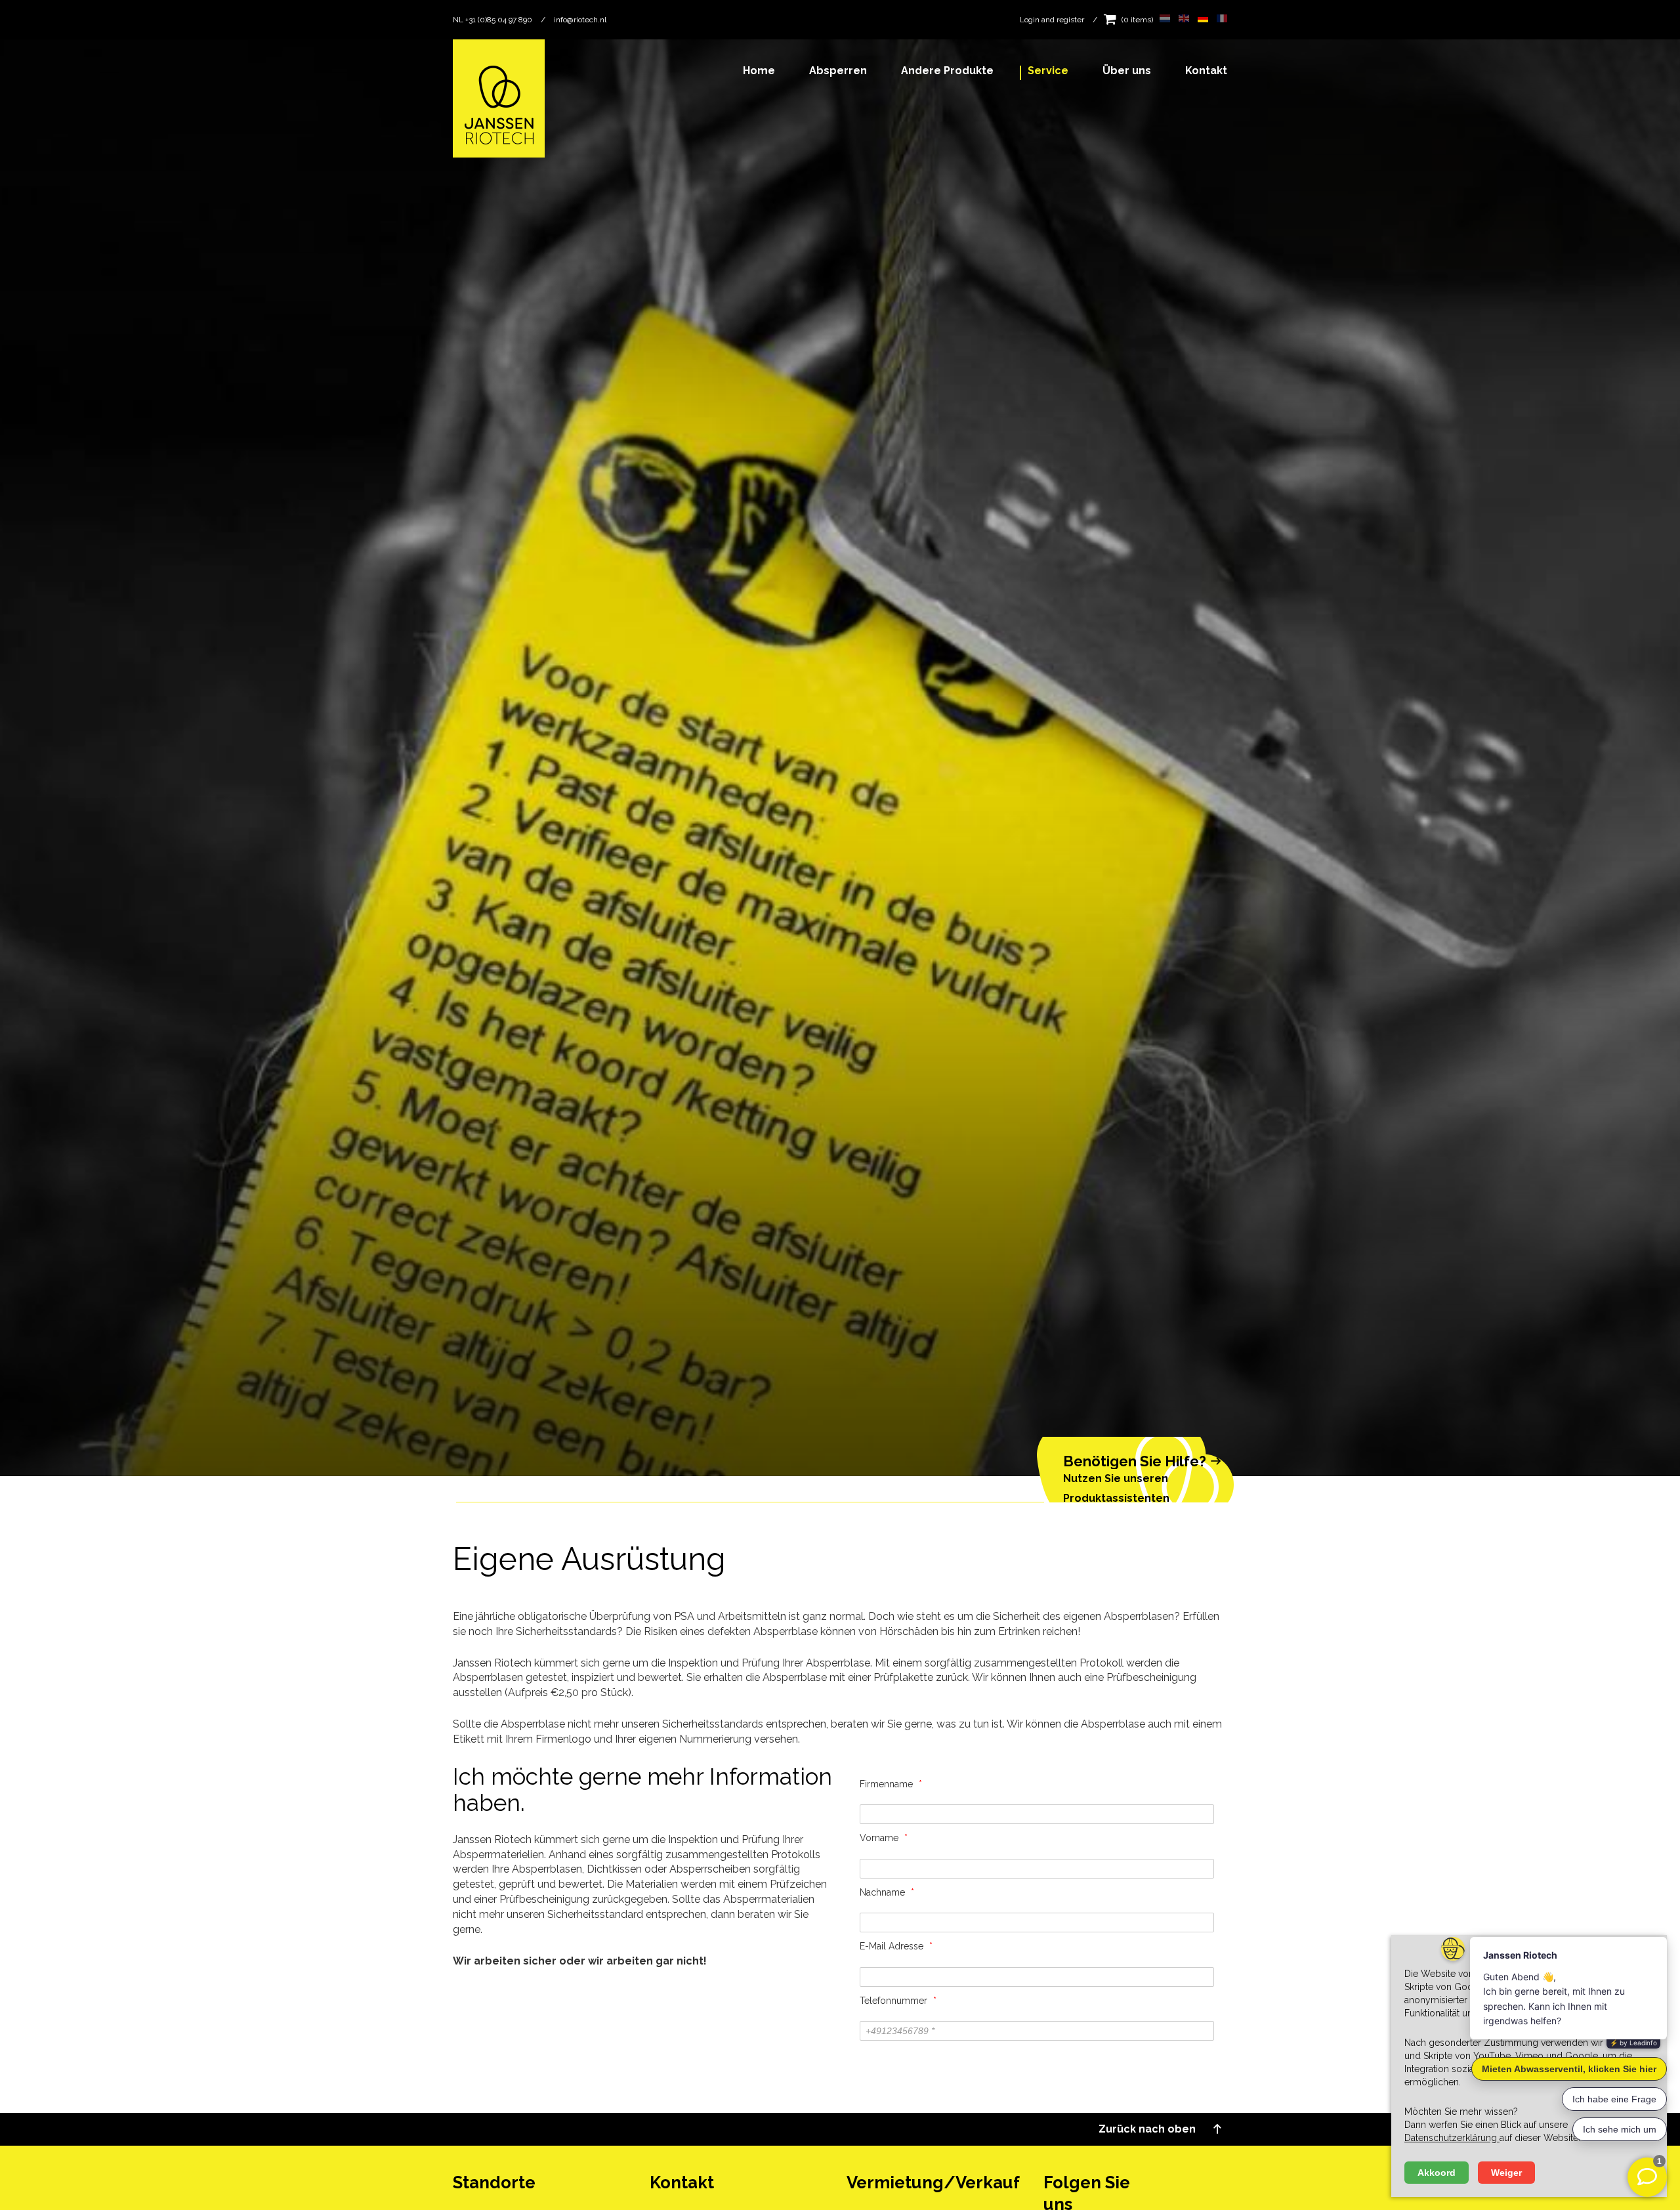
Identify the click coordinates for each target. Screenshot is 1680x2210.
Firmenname (891, 1784)
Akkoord (1437, 2173)
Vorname (884, 1838)
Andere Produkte (947, 71)
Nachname (887, 1892)
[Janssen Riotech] (499, 97)
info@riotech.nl (580, 20)
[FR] (1219, 20)
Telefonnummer (898, 2001)
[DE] (1201, 20)
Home (759, 71)
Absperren (838, 71)
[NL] (1163, 20)
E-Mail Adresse (896, 1946)
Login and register (1052, 20)
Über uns (1127, 71)
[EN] (1182, 20)
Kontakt (1206, 71)
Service (1048, 71)
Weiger (1506, 2173)
